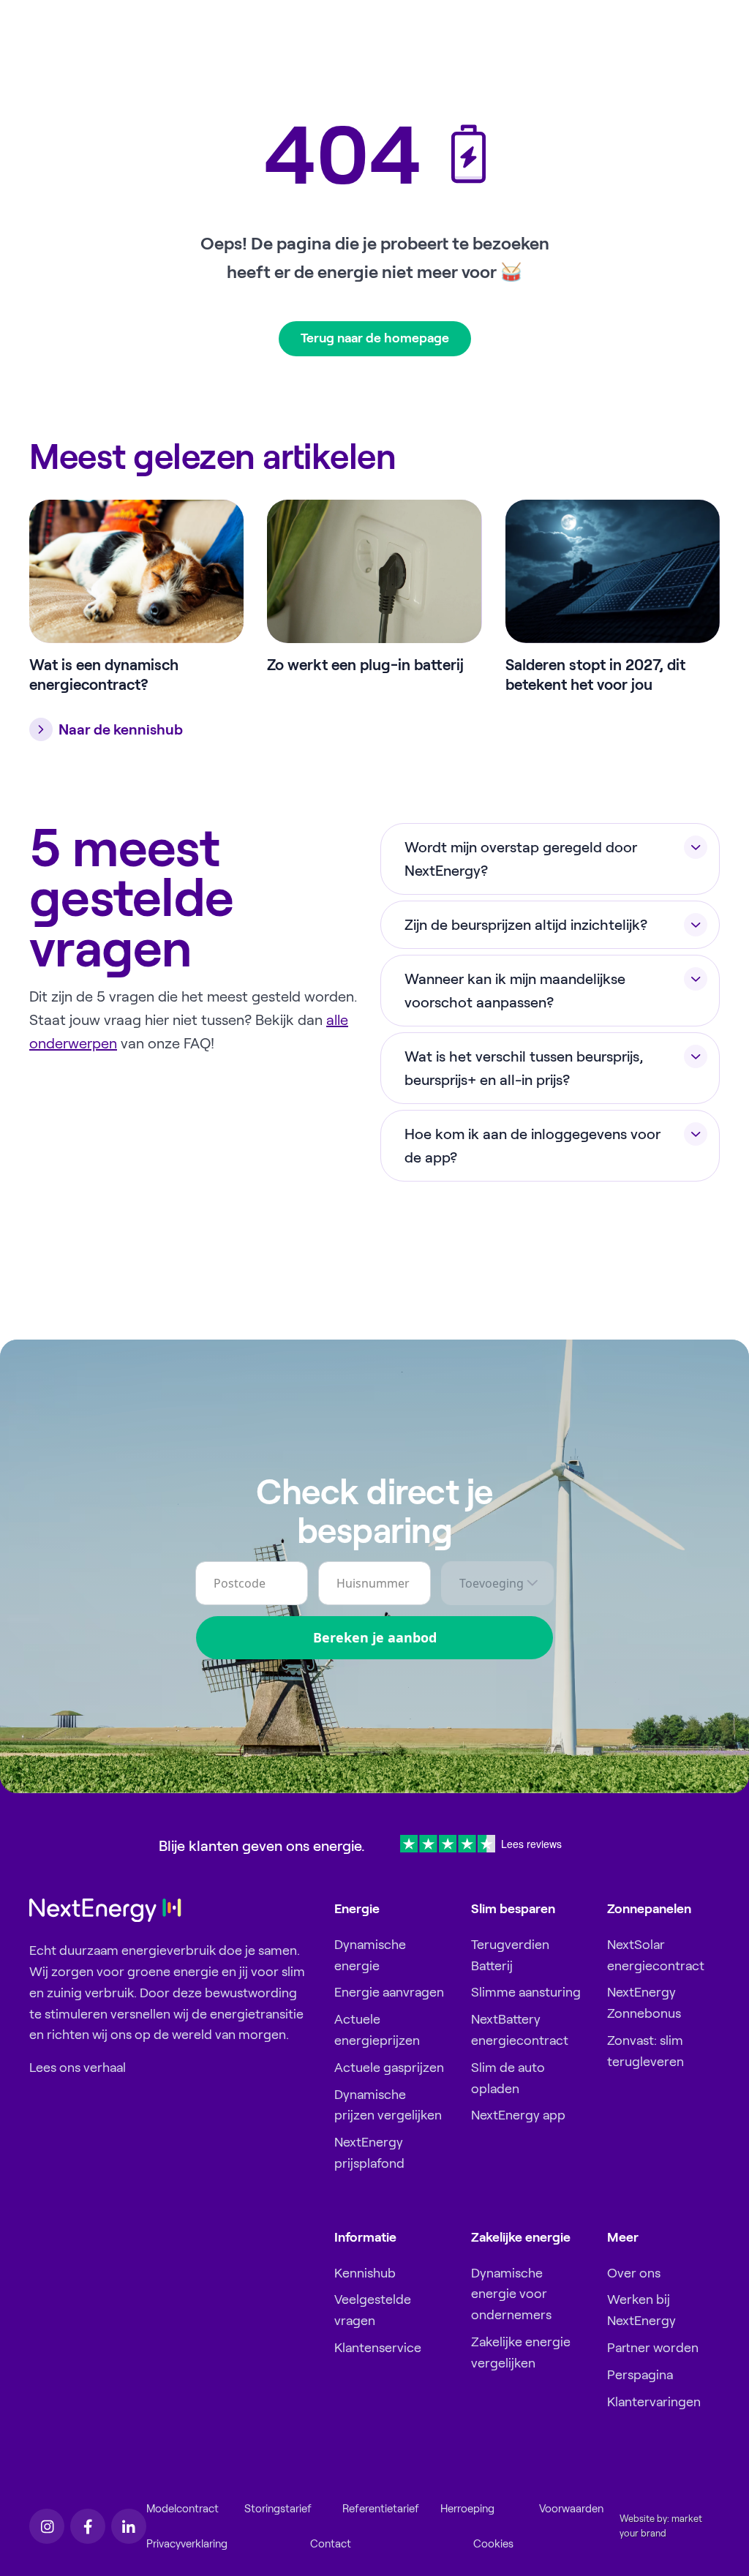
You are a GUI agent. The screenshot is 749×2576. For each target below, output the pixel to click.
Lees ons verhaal (78, 2068)
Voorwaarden (571, 2509)
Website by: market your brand (661, 2526)
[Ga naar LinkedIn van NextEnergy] (129, 2526)
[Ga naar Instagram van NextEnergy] (47, 2526)
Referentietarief (381, 2509)
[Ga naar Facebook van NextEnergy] (88, 2526)
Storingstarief (278, 2509)
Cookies (493, 2544)
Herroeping (467, 2509)
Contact (331, 2544)
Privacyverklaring (187, 2544)
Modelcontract (182, 2509)
